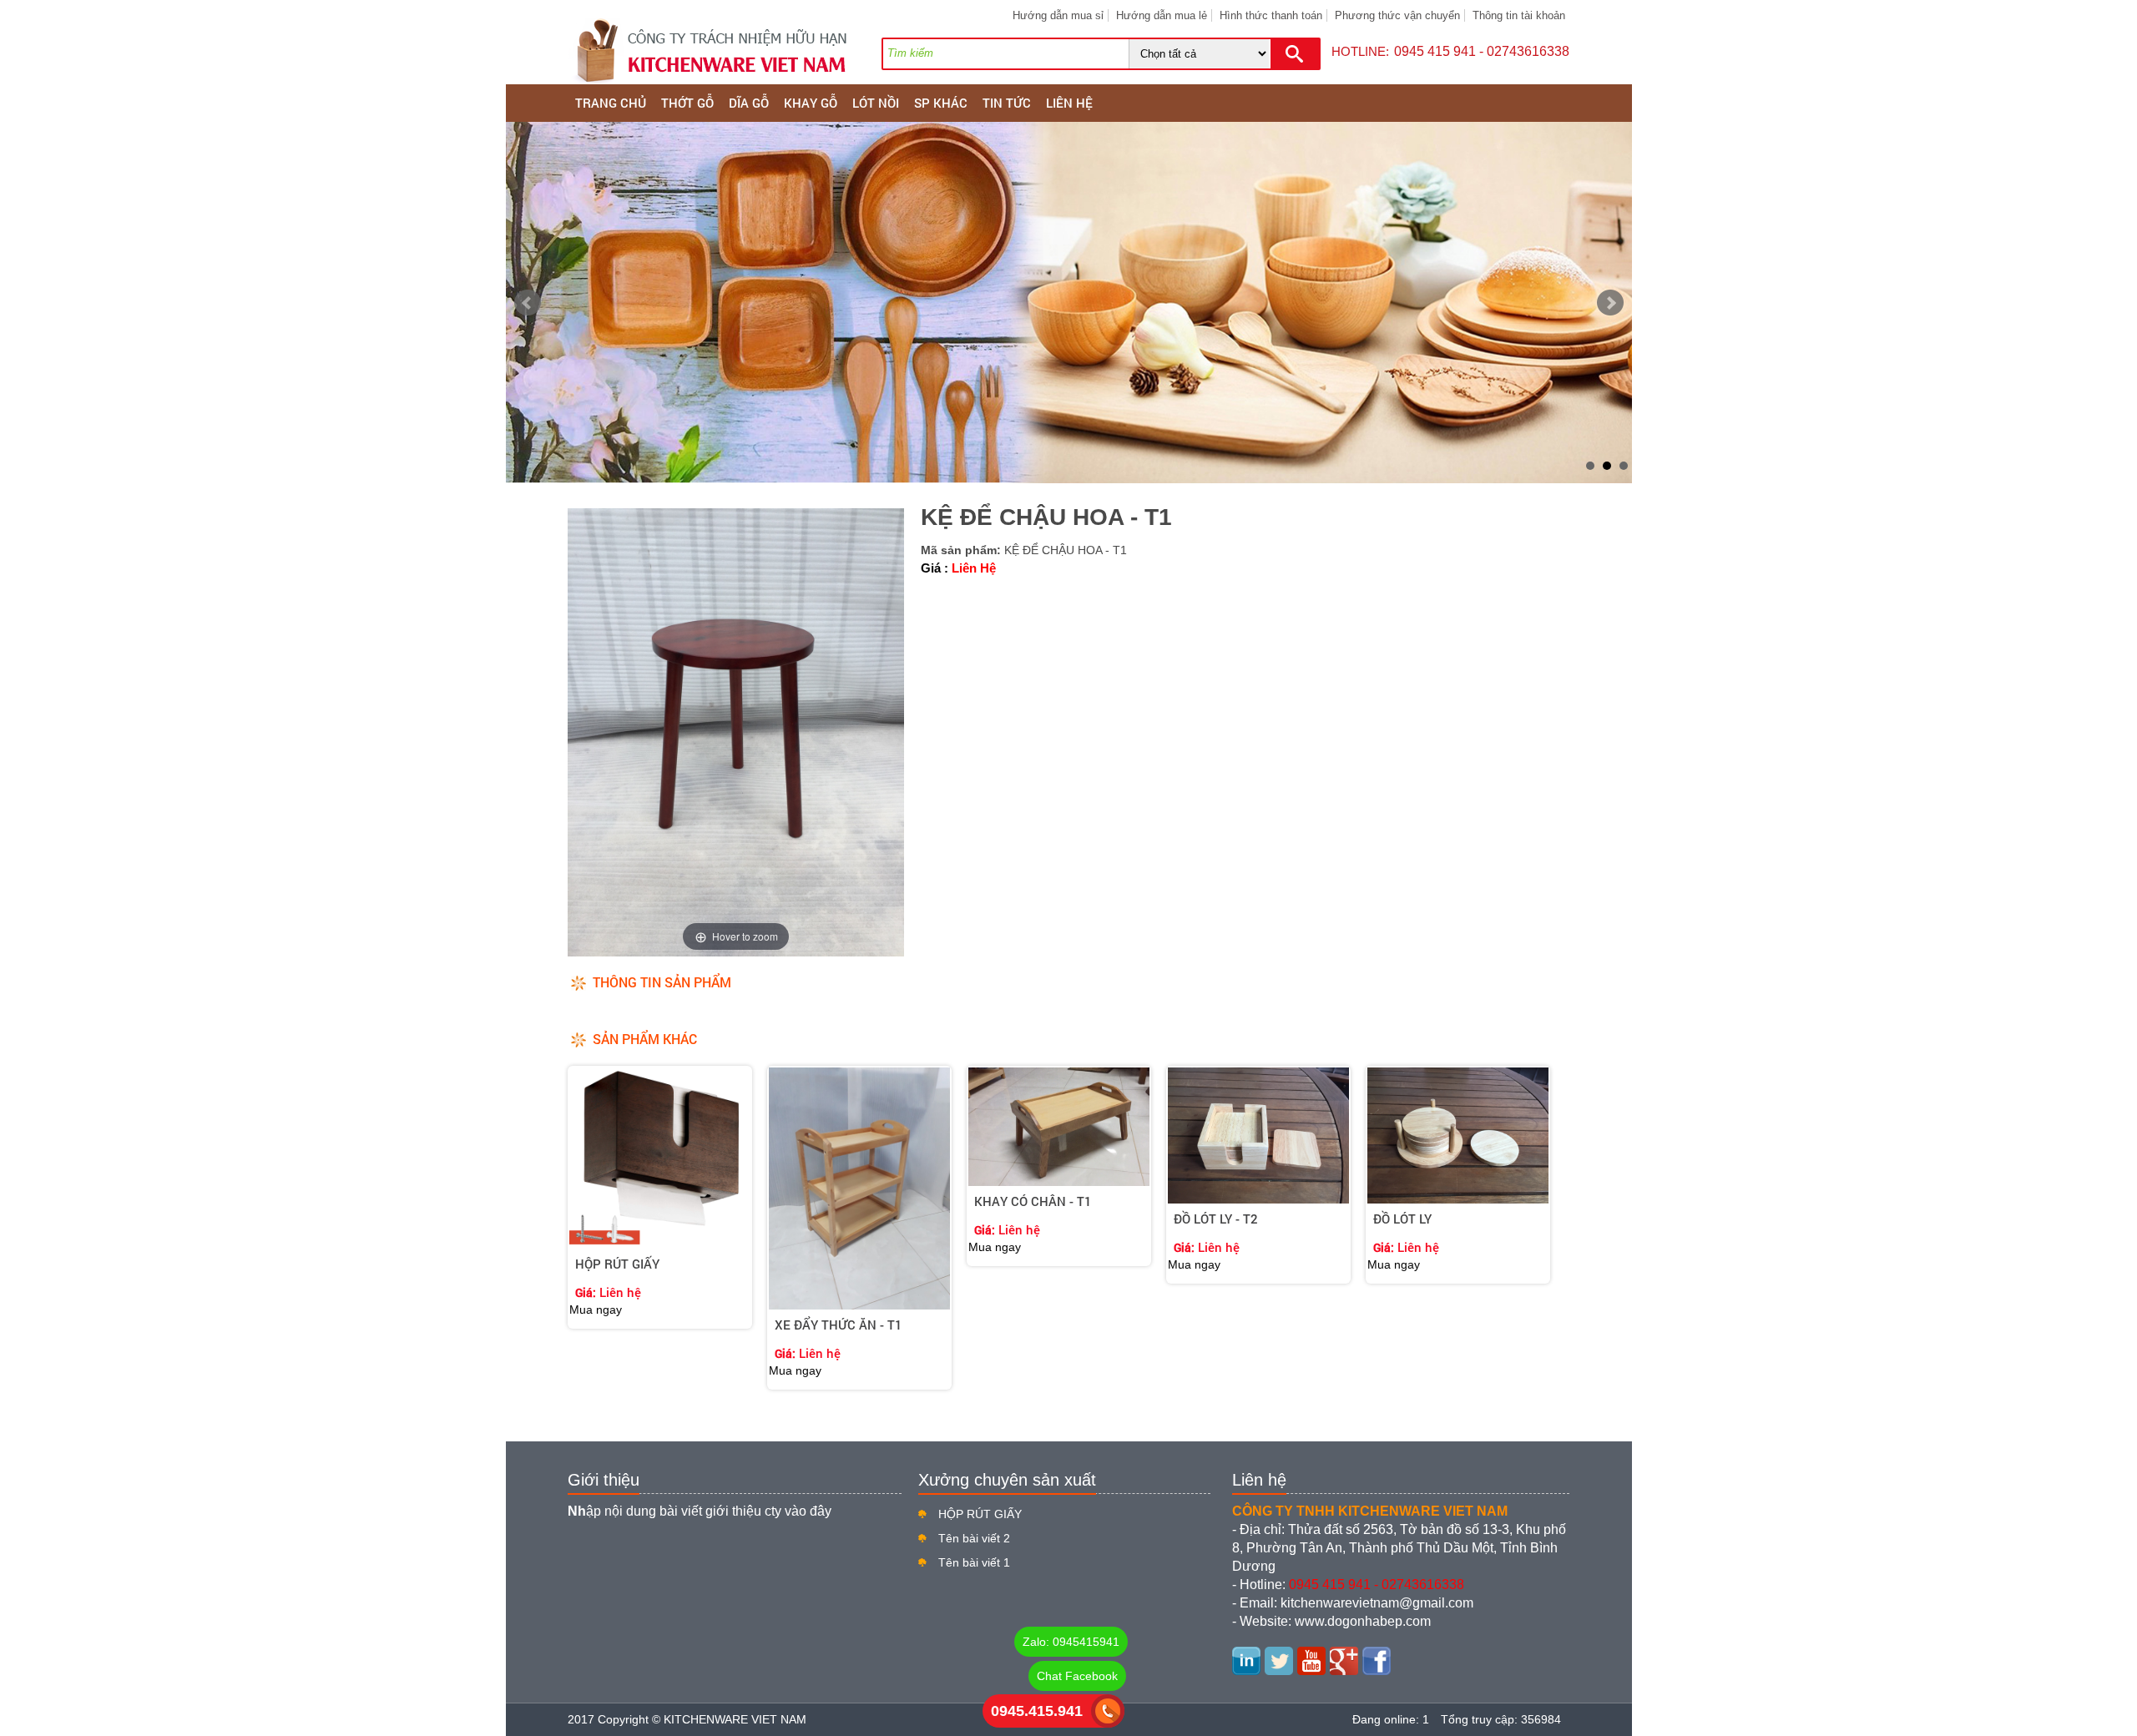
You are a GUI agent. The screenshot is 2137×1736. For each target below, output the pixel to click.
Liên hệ (1069, 103)
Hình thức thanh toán (1271, 15)
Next (1610, 303)
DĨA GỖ (749, 103)
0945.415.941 (1037, 1711)
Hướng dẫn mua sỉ (1058, 15)
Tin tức (1007, 103)
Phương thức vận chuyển (1397, 15)
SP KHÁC (941, 103)
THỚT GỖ (687, 103)
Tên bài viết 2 (974, 1538)
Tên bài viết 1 (974, 1562)
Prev (528, 303)
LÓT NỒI (876, 103)
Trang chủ (611, 103)
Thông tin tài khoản (1519, 15)
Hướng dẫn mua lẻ (1162, 15)
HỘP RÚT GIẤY (980, 1514)
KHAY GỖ (811, 103)
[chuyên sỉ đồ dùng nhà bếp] (1069, 303)
